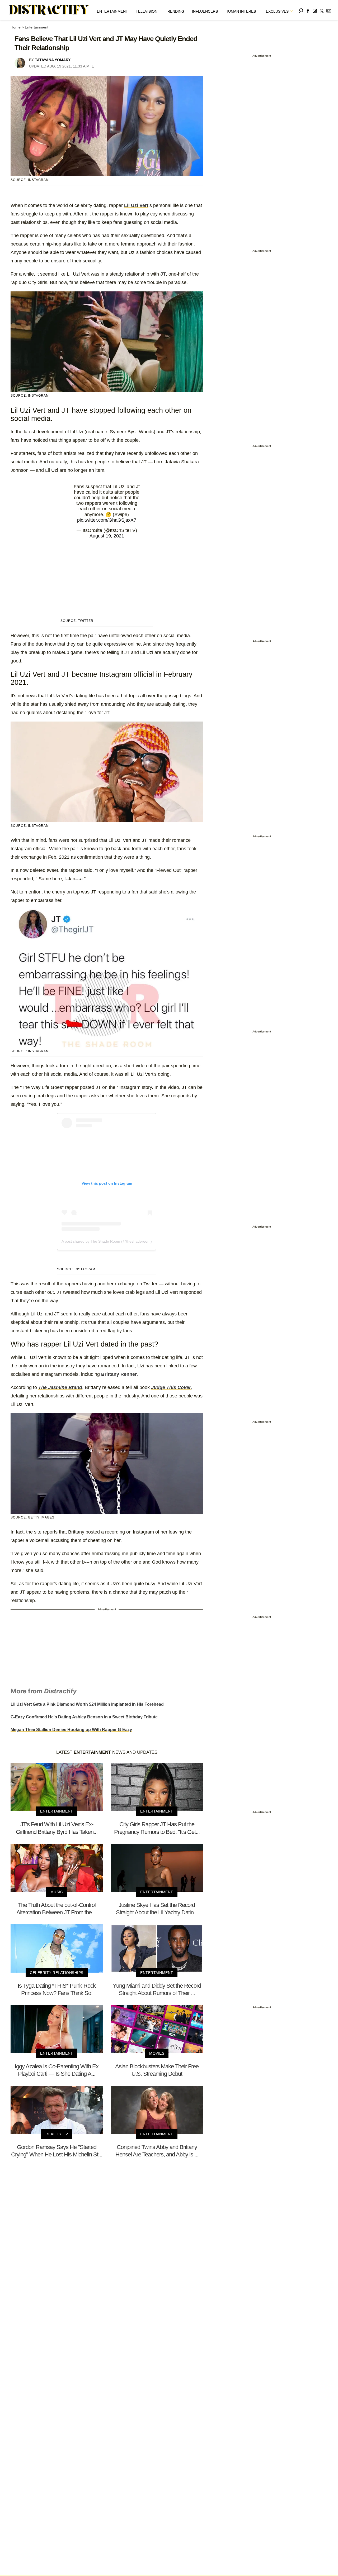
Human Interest (242, 11)
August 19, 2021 (107, 536)
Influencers (205, 11)
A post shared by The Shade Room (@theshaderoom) (107, 1241)
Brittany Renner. (119, 1374)
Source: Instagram (30, 396)
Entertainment (112, 11)
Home (16, 27)
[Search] (301, 10)
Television (147, 11)
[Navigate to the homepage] (49, 10)
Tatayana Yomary (53, 60)
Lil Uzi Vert (136, 205)
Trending (175, 11)
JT (163, 274)
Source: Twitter (77, 621)
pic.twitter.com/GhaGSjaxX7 (107, 520)
